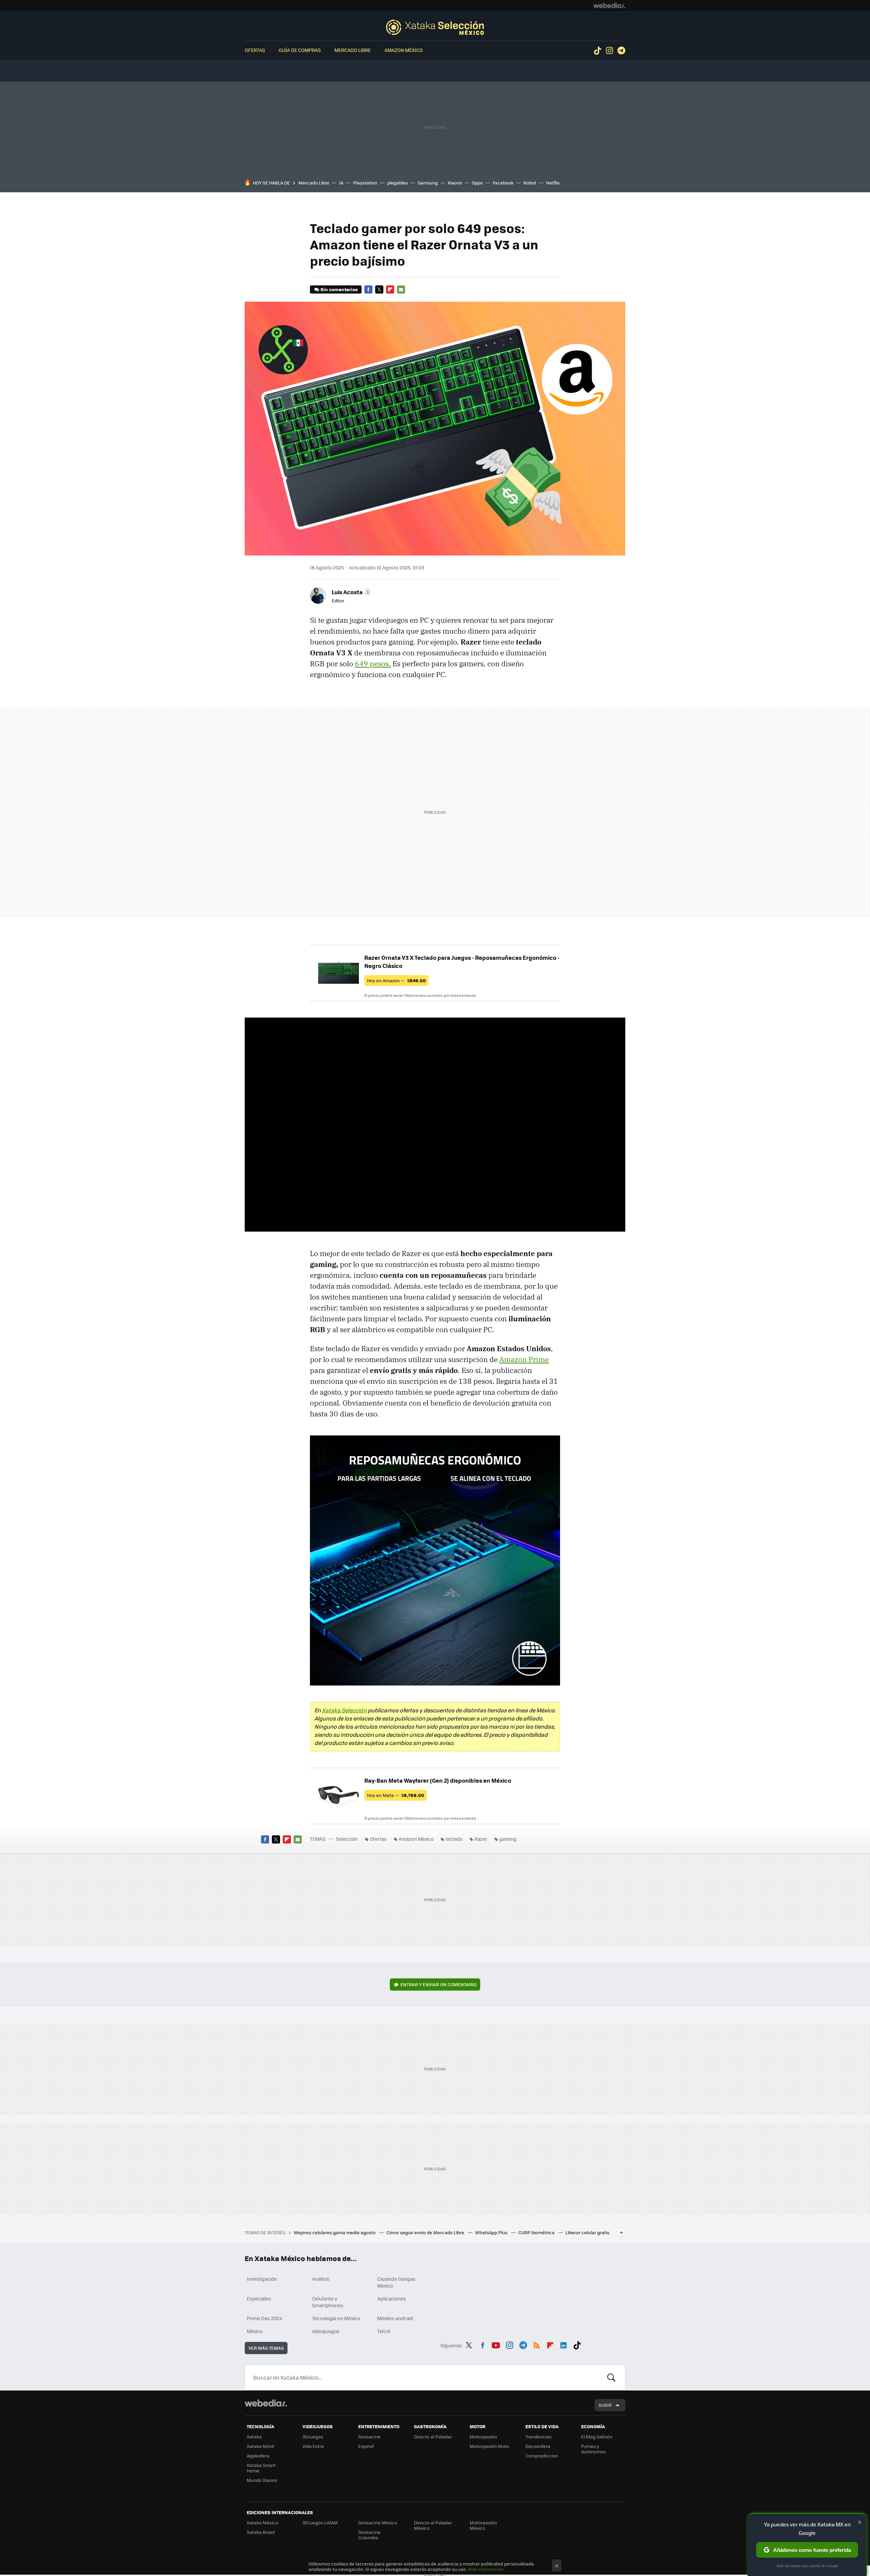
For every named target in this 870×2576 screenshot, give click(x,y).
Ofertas (255, 50)
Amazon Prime (524, 1359)
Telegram (621, 51)
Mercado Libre (353, 50)
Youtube (496, 2344)
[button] (351, 592)
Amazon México (404, 50)
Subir (605, 2405)
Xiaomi (455, 183)
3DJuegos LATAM (320, 2522)
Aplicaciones (392, 2298)
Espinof (366, 2446)
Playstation (365, 183)
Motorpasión (483, 2437)
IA (341, 183)
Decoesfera (538, 2446)
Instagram (609, 51)
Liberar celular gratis (587, 2232)
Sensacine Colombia (369, 2535)
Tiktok (597, 51)
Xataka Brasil (261, 2532)
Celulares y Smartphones (328, 2302)
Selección (435, 27)
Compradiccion (542, 2456)
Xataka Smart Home (261, 2468)
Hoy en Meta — (396, 1795)
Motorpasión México (483, 2525)
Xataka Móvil (260, 2446)
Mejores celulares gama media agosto (335, 2232)
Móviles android (395, 2318)
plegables (397, 183)
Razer (481, 1839)
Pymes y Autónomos (593, 2449)
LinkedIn (563, 2344)
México (255, 2331)
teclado (454, 1839)
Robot (530, 183)
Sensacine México (378, 2522)
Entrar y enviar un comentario (438, 1984)
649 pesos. (373, 664)
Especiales (259, 2298)
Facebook (503, 183)
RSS (537, 2344)
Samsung (428, 183)
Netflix (553, 183)
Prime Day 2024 (264, 2318)
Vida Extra (313, 2446)
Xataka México (263, 2522)
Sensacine (369, 2437)
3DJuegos (313, 2437)
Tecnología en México (336, 2318)
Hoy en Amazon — (396, 980)
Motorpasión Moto (489, 2446)
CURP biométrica (537, 2232)
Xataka (254, 2437)
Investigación (262, 2279)
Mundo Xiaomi (262, 2480)
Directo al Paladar (433, 2437)
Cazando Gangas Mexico (396, 2282)
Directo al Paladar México (433, 2525)
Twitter (379, 289)
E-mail (401, 289)
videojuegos (326, 2331)
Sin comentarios (339, 289)
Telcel (384, 2331)
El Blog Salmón (597, 2437)
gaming (508, 1839)
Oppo (477, 183)
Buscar (611, 2378)
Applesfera (258, 2456)
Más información (486, 2569)
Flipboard (390, 289)
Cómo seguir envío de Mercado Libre (426, 2232)
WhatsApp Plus (492, 2232)
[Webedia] (609, 5)
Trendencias (538, 2437)
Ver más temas (266, 2348)
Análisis (321, 2279)
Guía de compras (300, 50)
